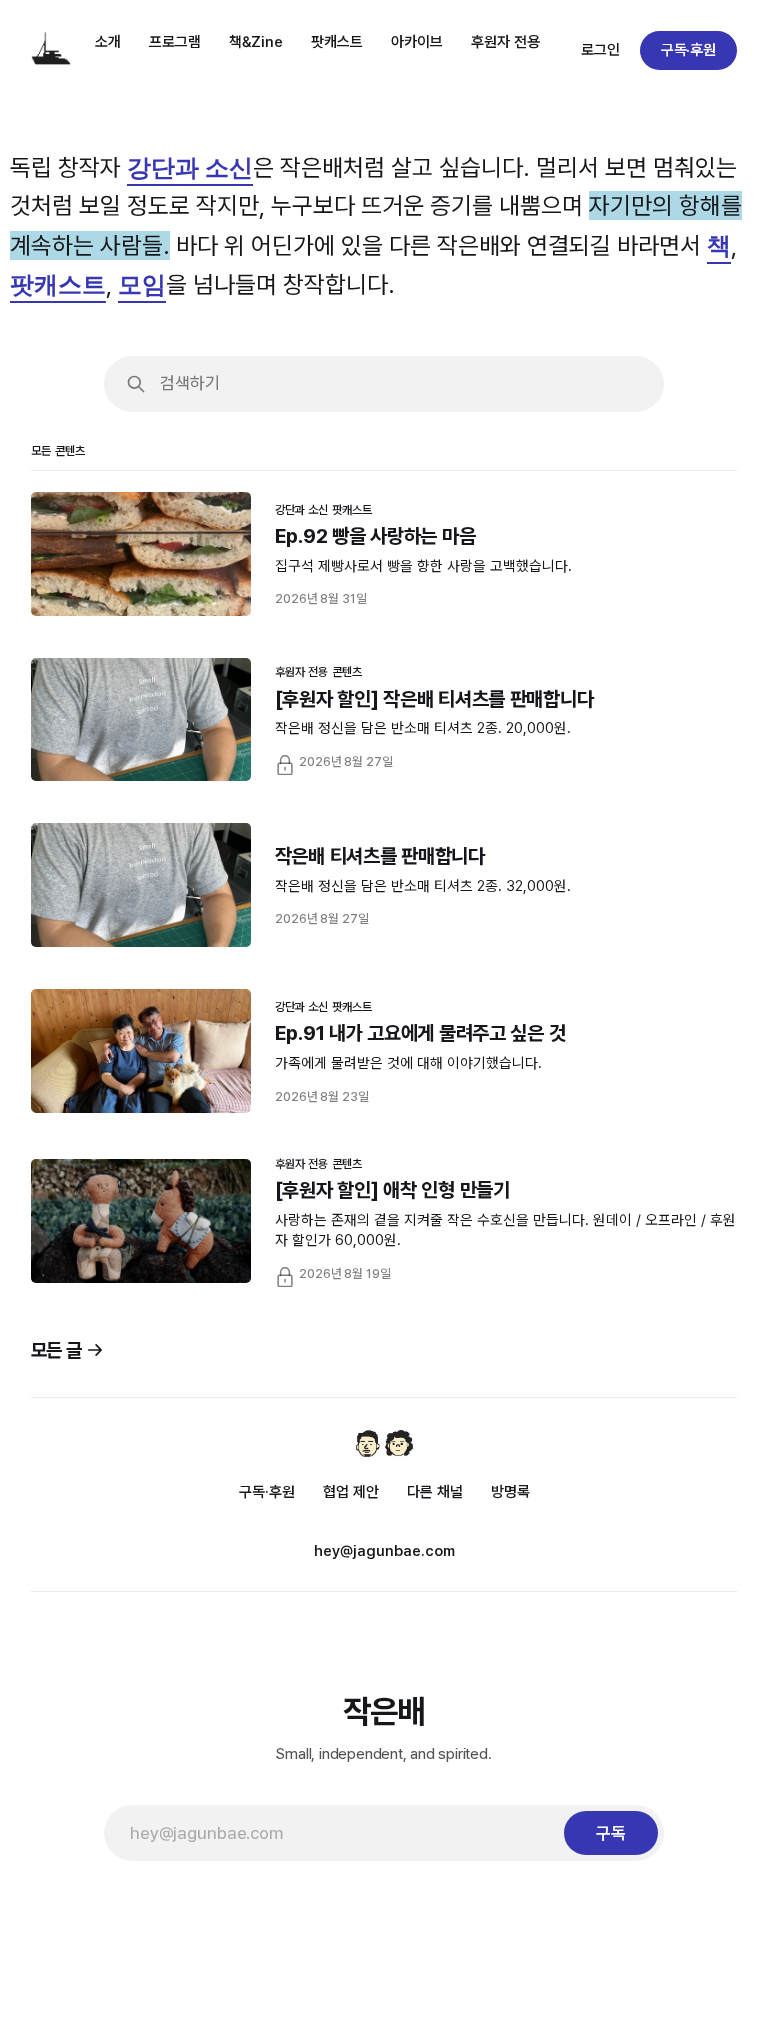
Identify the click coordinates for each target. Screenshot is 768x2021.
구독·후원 (689, 50)
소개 (108, 42)
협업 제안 (351, 1492)
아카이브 (417, 42)
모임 (142, 283)
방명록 (510, 1492)
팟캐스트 (337, 42)
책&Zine (256, 42)
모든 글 (56, 1350)
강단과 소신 (190, 166)
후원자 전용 (505, 42)
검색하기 (189, 383)
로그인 (600, 50)
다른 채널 (435, 1492)
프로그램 (175, 42)
